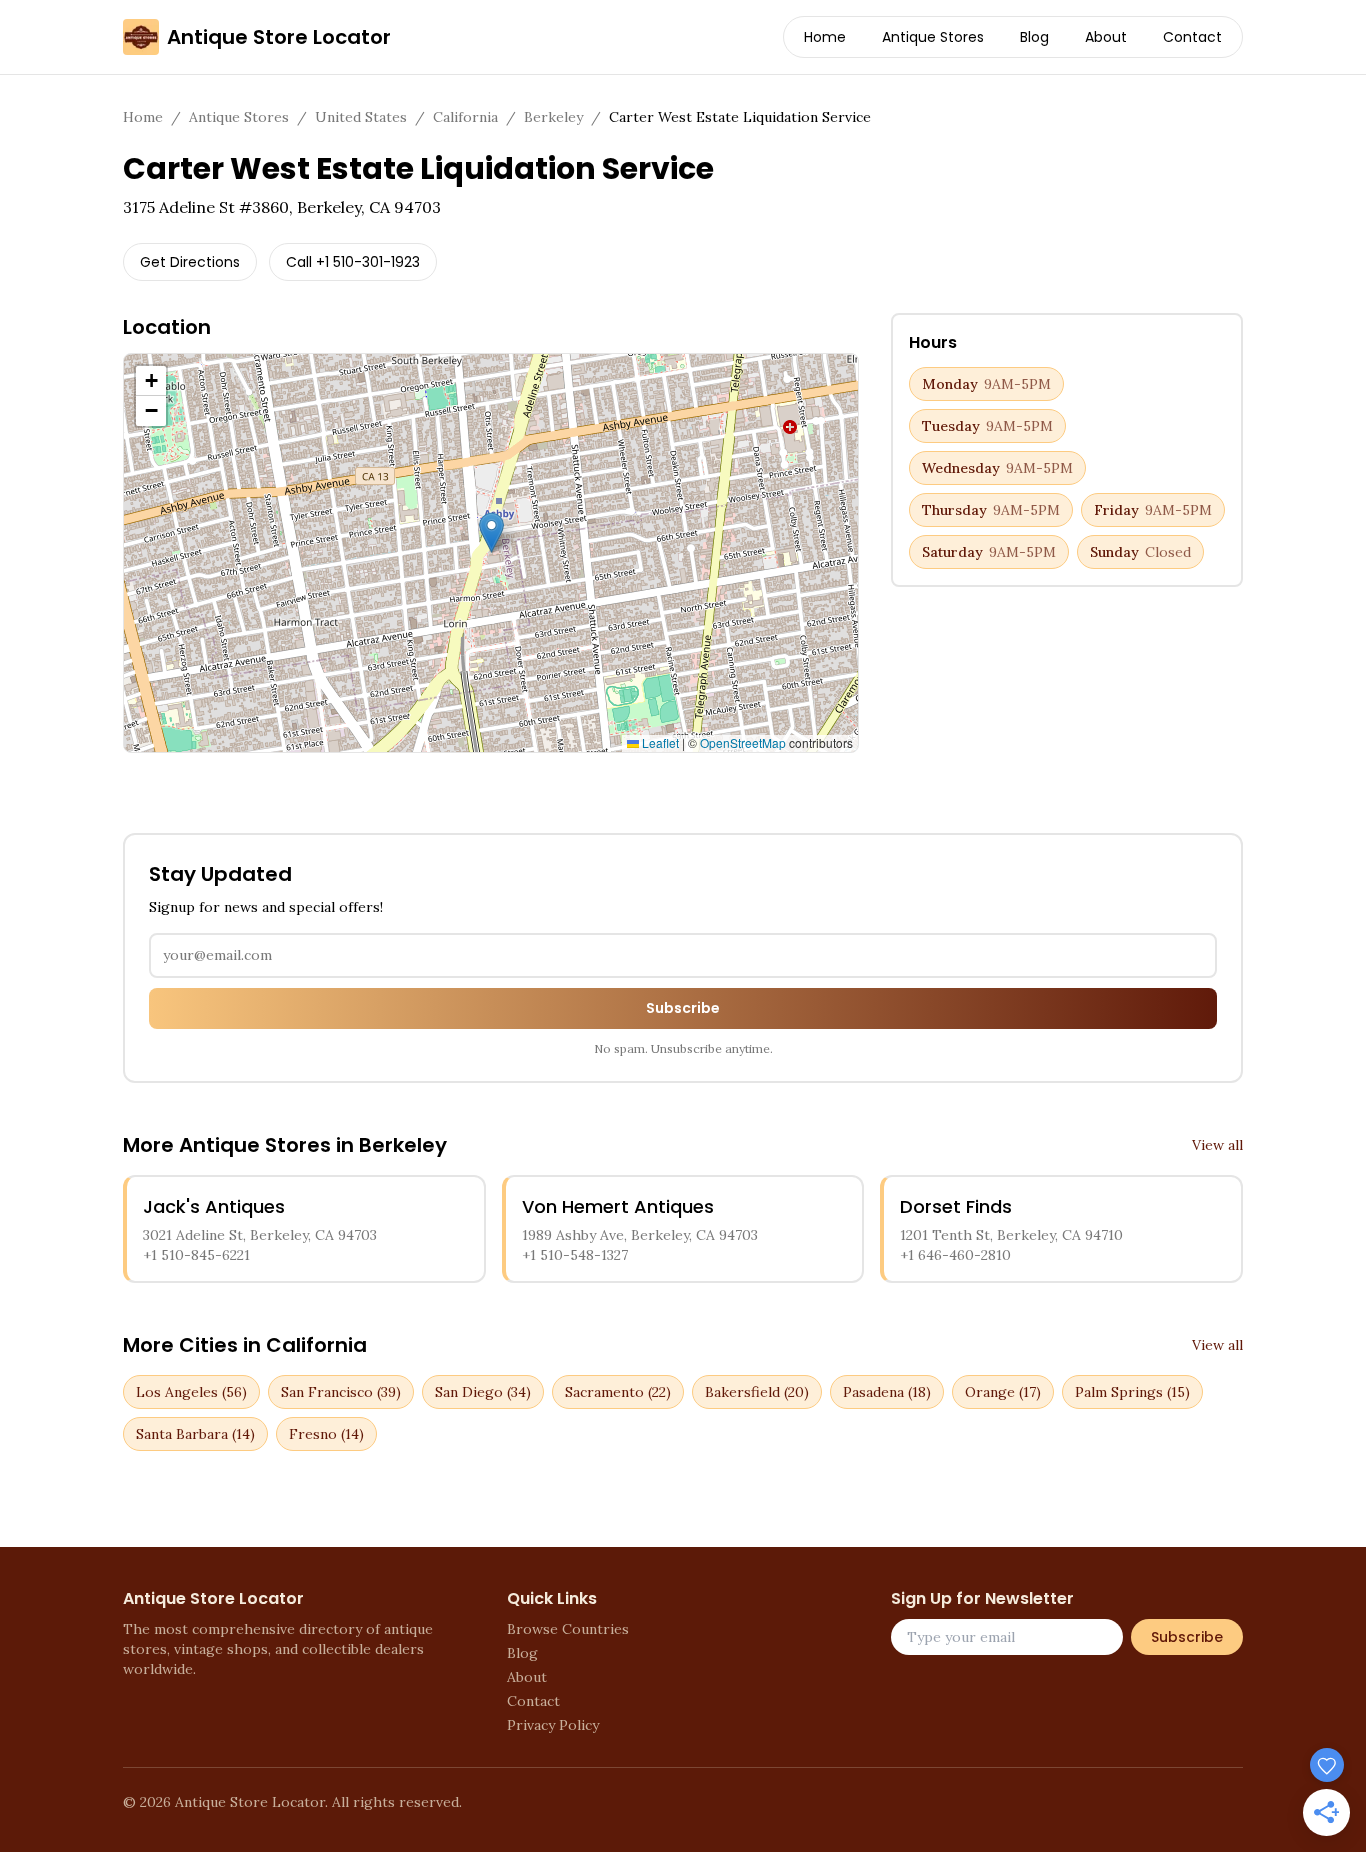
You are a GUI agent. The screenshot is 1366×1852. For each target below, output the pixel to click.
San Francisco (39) (341, 1392)
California (465, 117)
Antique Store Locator (279, 37)
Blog (1034, 37)
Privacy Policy (553, 1725)
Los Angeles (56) (191, 1392)
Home (825, 37)
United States (361, 117)
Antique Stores (933, 37)
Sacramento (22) (618, 1392)
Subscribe (683, 1008)
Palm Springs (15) (1132, 1392)
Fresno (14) (326, 1434)
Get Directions (190, 262)
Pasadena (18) (887, 1392)
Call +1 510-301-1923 (353, 262)
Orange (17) (1003, 1392)
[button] (491, 532)
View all (1217, 1145)
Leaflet (659, 742)
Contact (1192, 37)
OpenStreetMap (743, 742)
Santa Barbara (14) (195, 1434)
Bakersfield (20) (757, 1392)
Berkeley (553, 117)
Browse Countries (568, 1629)
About (1106, 37)
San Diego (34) (483, 1392)
